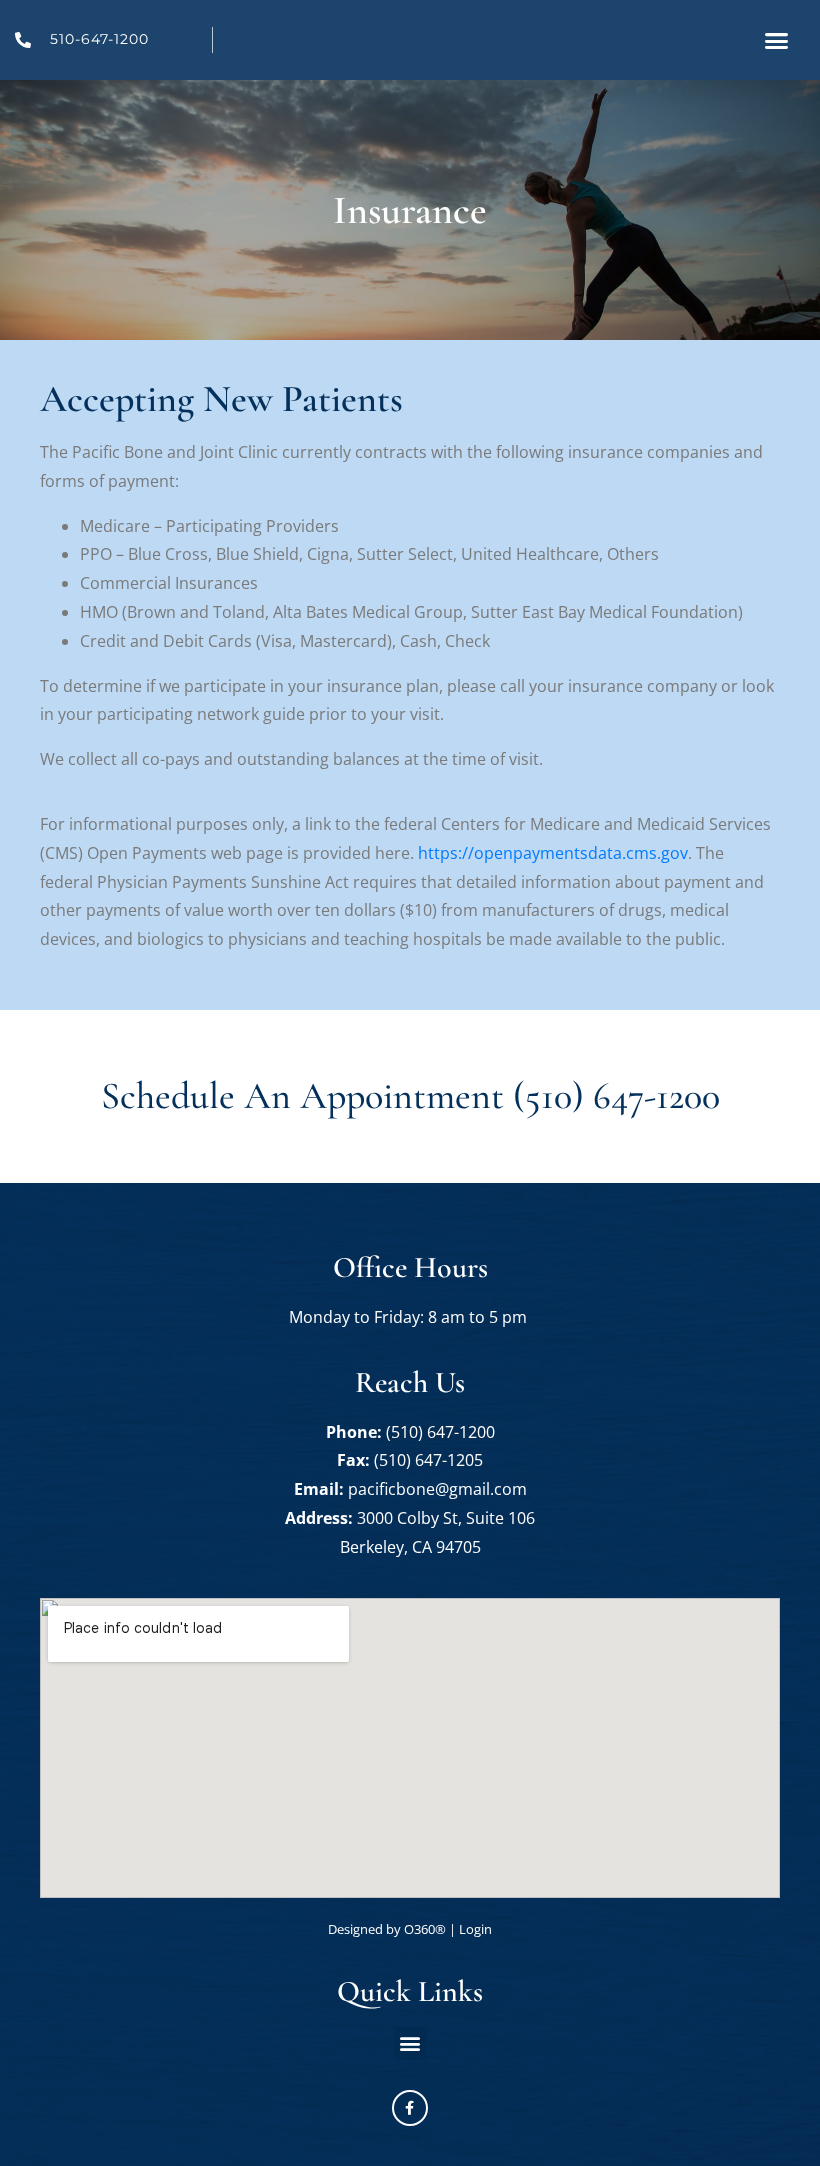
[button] (777, 40)
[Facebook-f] (410, 2108)
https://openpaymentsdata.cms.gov (553, 853)
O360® (425, 1929)
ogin (475, 1929)
